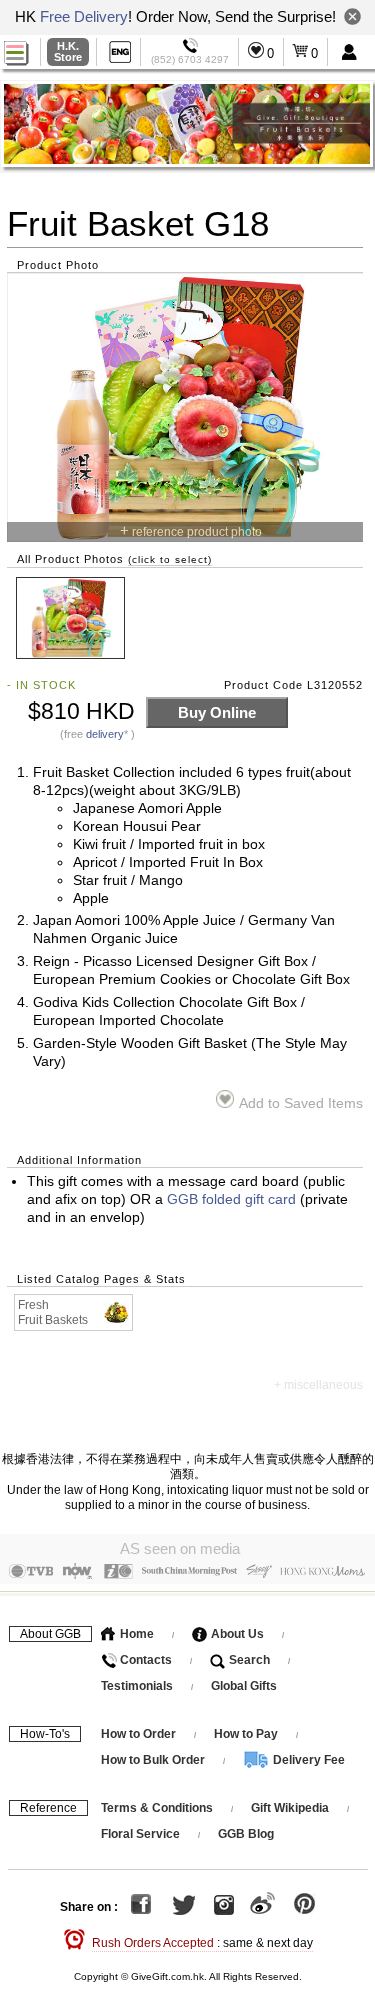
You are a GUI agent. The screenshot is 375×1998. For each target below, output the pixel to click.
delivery (105, 734)
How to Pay (247, 1734)
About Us (236, 1634)
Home (135, 1634)
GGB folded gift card (231, 1199)
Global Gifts (244, 1686)
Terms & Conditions (157, 1808)
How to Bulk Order (154, 1760)
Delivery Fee (307, 1760)
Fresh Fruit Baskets (53, 1312)
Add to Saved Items (301, 1103)
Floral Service (140, 1834)
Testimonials (137, 1686)
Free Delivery (84, 16)
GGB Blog (246, 1834)
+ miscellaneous (318, 1385)
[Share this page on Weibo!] (262, 1908)
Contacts (144, 1660)
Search (248, 1660)
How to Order (138, 1734)
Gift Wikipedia (290, 1808)
